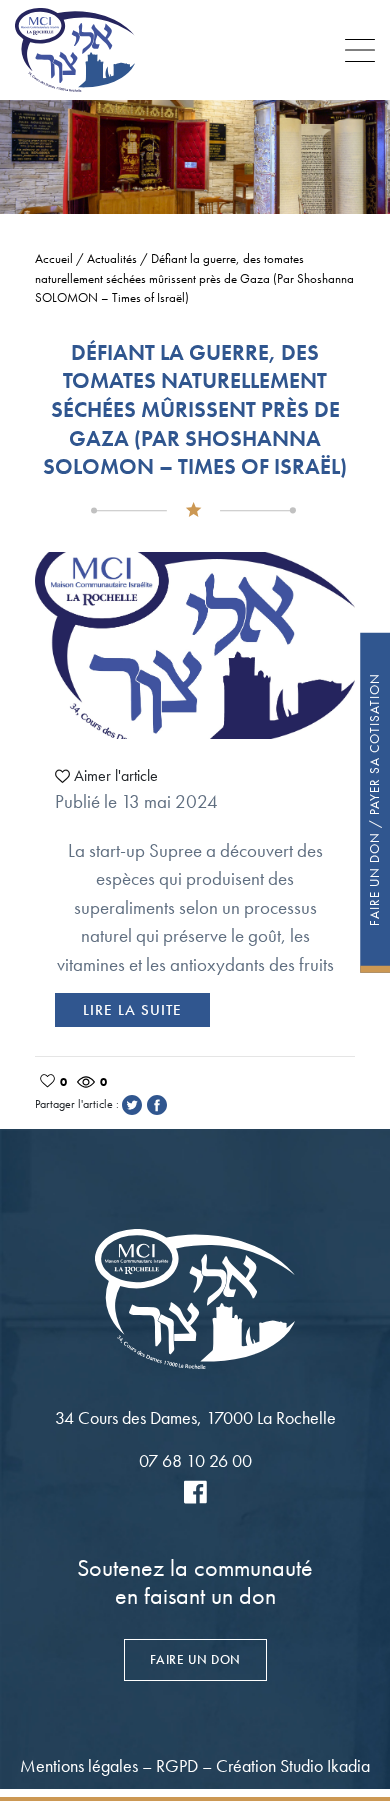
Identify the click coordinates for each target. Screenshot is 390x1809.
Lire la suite (132, 1010)
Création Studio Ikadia (293, 1765)
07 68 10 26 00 (195, 1460)
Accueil (54, 258)
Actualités (112, 258)
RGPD (177, 1765)
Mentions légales (79, 1765)
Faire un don (195, 1659)
